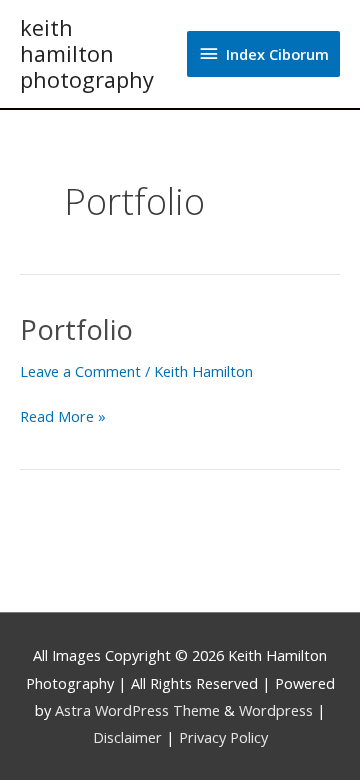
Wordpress (276, 710)
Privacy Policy (223, 737)
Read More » (63, 415)
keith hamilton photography (87, 54)
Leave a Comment (80, 371)
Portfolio (76, 329)
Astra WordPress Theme (137, 710)
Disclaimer (127, 737)
